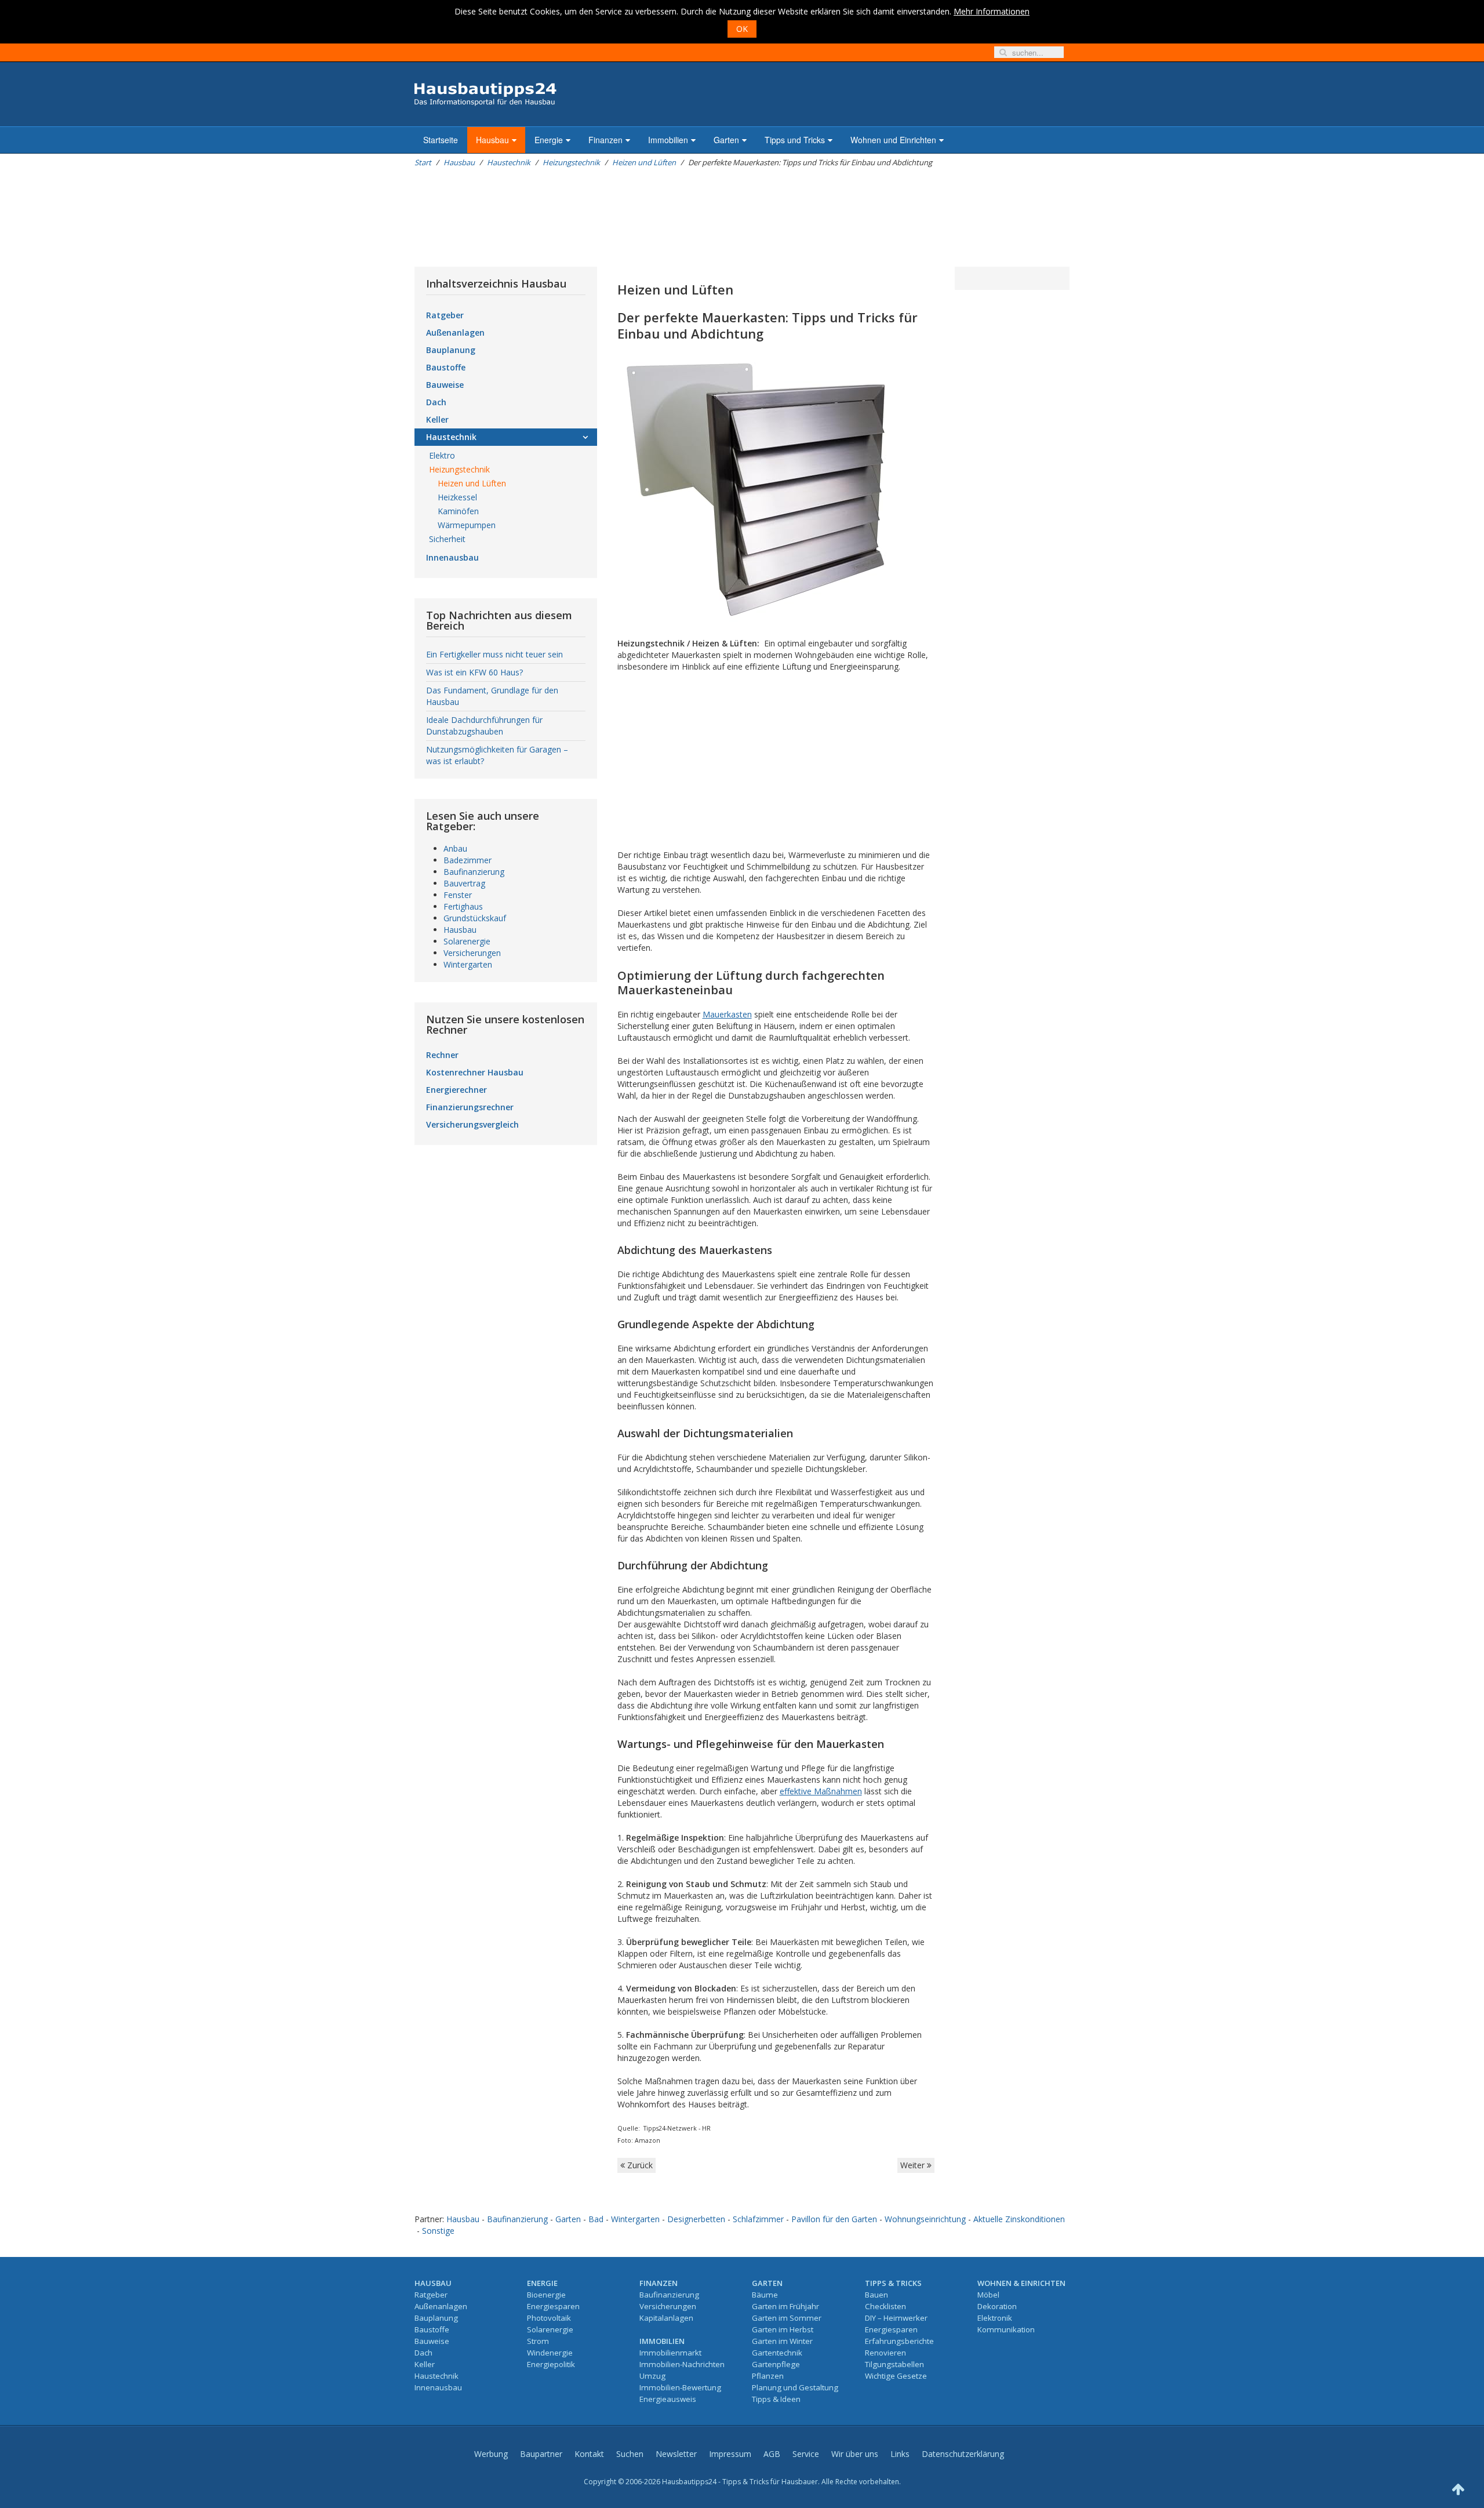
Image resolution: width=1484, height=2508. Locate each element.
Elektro (442, 455)
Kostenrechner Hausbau (475, 1072)
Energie (549, 140)
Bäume (765, 2295)
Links (900, 2454)
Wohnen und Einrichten (893, 140)
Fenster (458, 895)
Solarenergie (467, 941)
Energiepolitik (551, 2364)
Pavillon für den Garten (834, 2219)
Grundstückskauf (475, 918)
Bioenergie (546, 2295)
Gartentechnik (777, 2353)
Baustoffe (446, 367)
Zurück (639, 2165)
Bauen (876, 2295)
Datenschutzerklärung (963, 2454)
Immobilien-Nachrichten (682, 2364)
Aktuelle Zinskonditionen (1019, 2219)
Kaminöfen (458, 511)
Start (423, 162)
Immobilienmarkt (670, 2353)
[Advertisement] (625, 217)
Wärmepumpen (467, 525)
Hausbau (492, 140)
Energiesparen (553, 2306)
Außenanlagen (455, 332)
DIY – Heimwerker (896, 2318)
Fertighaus (463, 906)
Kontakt (589, 2454)
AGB (772, 2454)
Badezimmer (468, 860)
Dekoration (997, 2306)
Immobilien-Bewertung (680, 2387)
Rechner (442, 1055)
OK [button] (742, 29)
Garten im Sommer (787, 2318)
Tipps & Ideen (776, 2399)
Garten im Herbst (783, 2329)
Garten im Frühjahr (785, 2306)
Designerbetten (696, 2219)
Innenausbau (452, 557)
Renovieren (885, 2353)
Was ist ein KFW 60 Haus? (474, 672)
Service (806, 2454)
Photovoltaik (549, 2318)
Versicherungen (472, 953)
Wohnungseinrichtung (925, 2219)
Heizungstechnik (571, 162)
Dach (436, 402)
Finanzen (605, 140)
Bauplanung (451, 350)
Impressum (730, 2454)
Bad (596, 2219)
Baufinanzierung (474, 872)
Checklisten (885, 2306)
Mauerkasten (727, 1014)
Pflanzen (768, 2376)
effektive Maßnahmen (821, 1791)
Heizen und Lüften (644, 162)
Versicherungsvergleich (472, 1124)
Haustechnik (509, 162)
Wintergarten (468, 964)
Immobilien (668, 140)
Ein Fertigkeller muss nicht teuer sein (494, 654)
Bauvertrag (464, 883)
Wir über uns (855, 2454)
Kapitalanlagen (666, 2318)
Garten (726, 140)
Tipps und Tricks (795, 140)
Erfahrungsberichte (899, 2341)
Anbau (455, 848)
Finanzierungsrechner (470, 1107)
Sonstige (438, 2231)
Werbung (491, 2454)
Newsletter (676, 2454)
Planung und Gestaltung (795, 2387)
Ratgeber (445, 315)
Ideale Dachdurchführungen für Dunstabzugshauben (484, 726)
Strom (538, 2341)
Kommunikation (1006, 2329)
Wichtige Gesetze (896, 2376)
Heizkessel (457, 497)
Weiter (914, 2165)
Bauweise (445, 385)
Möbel (988, 2295)
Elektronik (995, 2318)
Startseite (441, 140)
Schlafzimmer (758, 2219)
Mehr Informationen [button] (992, 11)
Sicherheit (447, 539)
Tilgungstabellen (894, 2364)
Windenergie (550, 2353)
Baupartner (541, 2454)
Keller (437, 419)
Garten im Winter (782, 2341)
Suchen (630, 2454)
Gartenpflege (776, 2364)
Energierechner (457, 1090)
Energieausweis (668, 2399)
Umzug (652, 2376)
